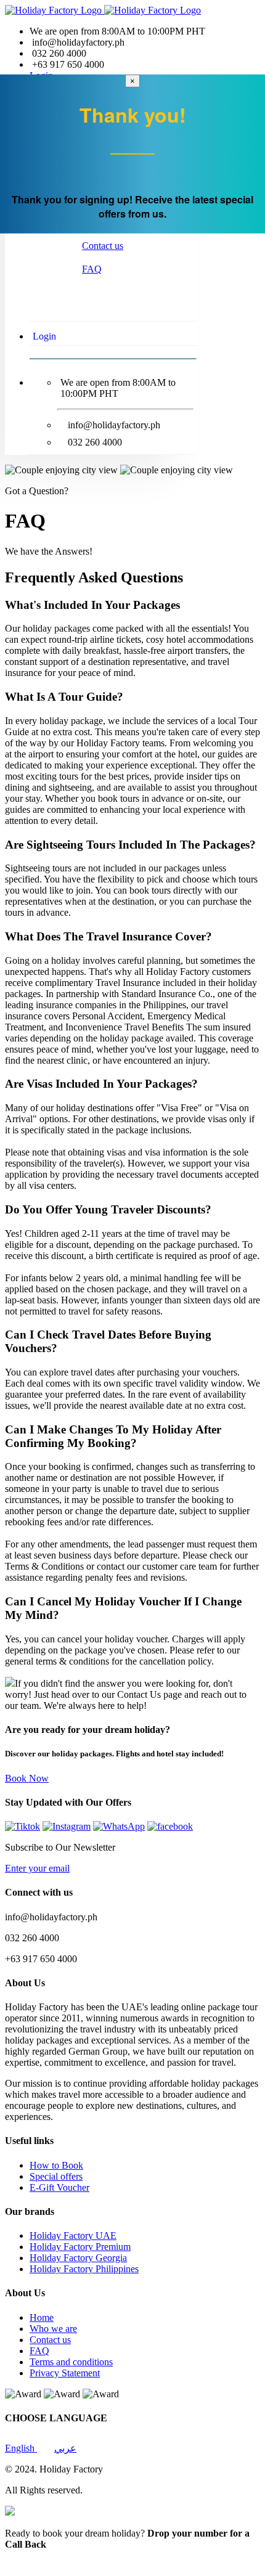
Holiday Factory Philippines (84, 2269)
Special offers (56, 2176)
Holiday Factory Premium (80, 2247)
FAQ (92, 269)
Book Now (27, 1778)
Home (42, 2317)
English (21, 2448)
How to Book (56, 2165)
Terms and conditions (71, 2362)
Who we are (53, 2329)
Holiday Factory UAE (73, 2236)
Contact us (103, 246)
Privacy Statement (65, 2373)
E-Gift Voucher (59, 2187)
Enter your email (37, 1868)
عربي (65, 2448)
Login (44, 336)
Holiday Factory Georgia (78, 2258)
